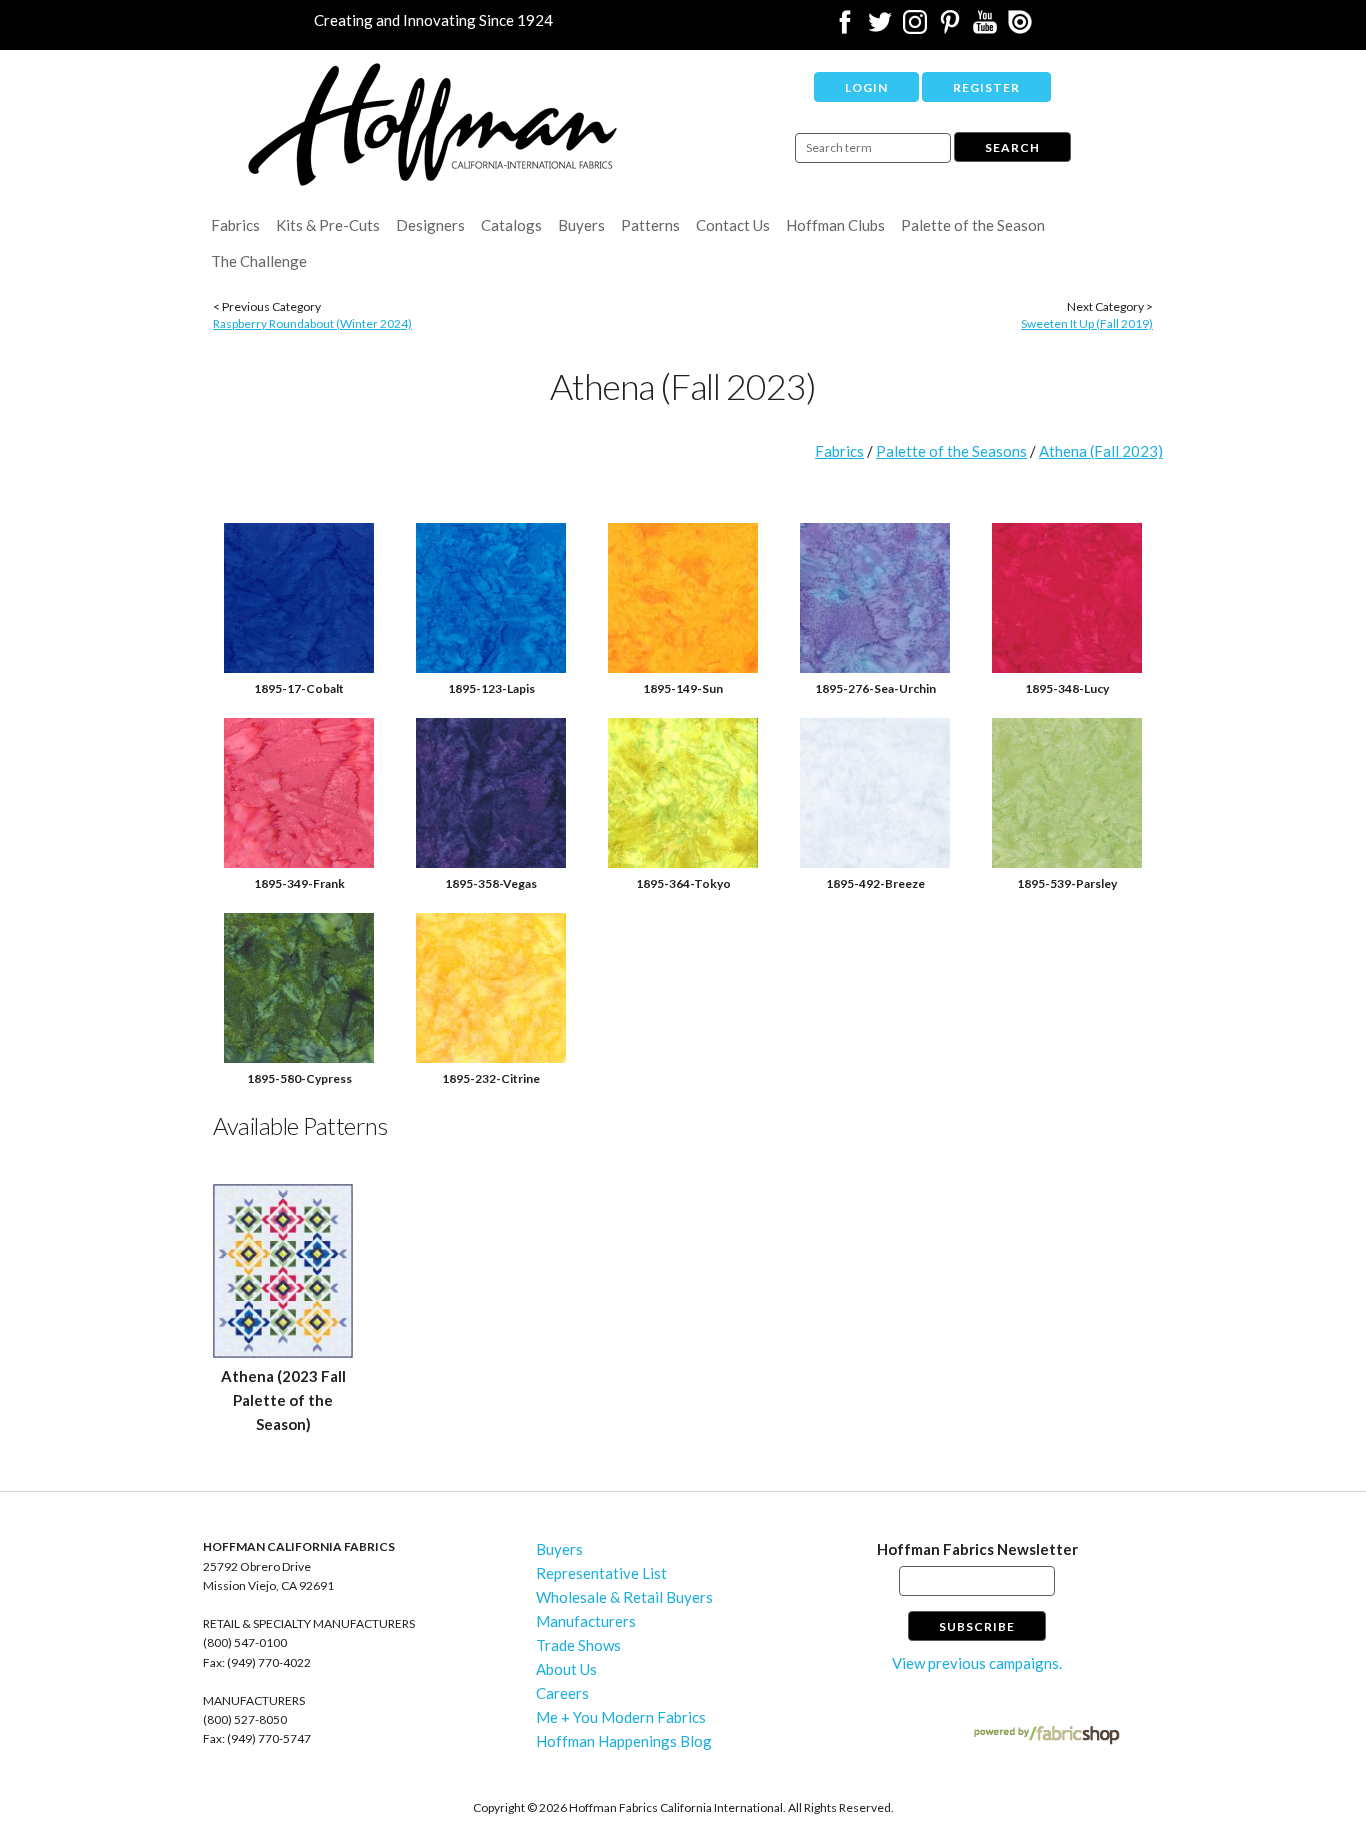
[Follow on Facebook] (845, 28)
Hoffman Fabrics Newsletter (977, 1549)
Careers (562, 1693)
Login (866, 87)
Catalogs (511, 225)
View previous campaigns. (977, 1663)
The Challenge (259, 261)
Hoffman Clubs (835, 225)
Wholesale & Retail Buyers (624, 1597)
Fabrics (235, 225)
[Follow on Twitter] (880, 28)
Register (986, 87)
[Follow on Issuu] (1020, 28)
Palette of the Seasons (951, 451)
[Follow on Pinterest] (950, 28)
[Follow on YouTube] (985, 28)
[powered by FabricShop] (1046, 1735)
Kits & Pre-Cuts (328, 225)
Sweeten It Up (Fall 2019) (1087, 323)
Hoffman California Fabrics (433, 124)
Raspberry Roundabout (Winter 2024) (312, 323)
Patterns (650, 225)
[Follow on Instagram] (915, 28)
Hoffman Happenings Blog (624, 1741)
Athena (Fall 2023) (1101, 451)
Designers (430, 225)
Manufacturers (586, 1621)
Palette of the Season (973, 225)
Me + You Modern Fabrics (621, 1717)
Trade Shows (578, 1645)
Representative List (601, 1573)
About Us (566, 1669)
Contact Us (733, 225)
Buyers (581, 225)
